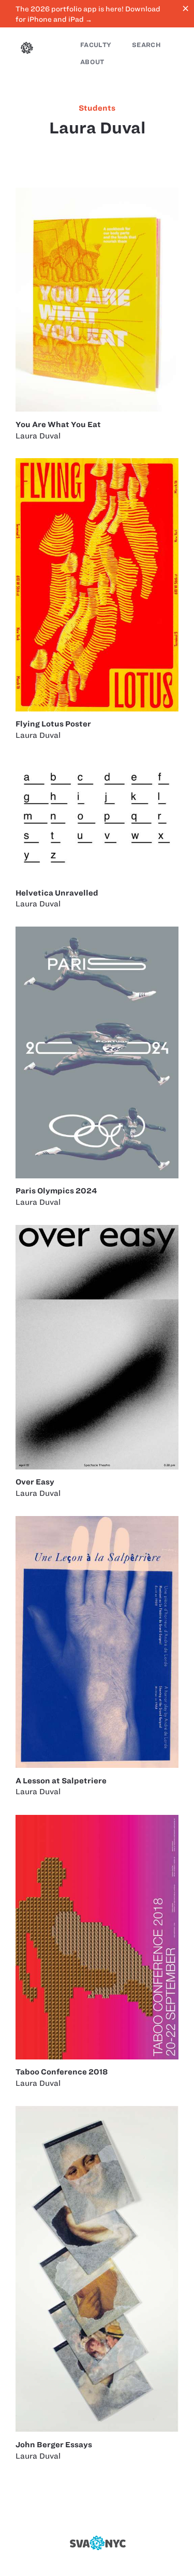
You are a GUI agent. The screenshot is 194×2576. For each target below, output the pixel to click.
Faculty (96, 45)
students (97, 108)
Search (146, 45)
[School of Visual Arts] (97, 2543)
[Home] (27, 49)
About (92, 62)
